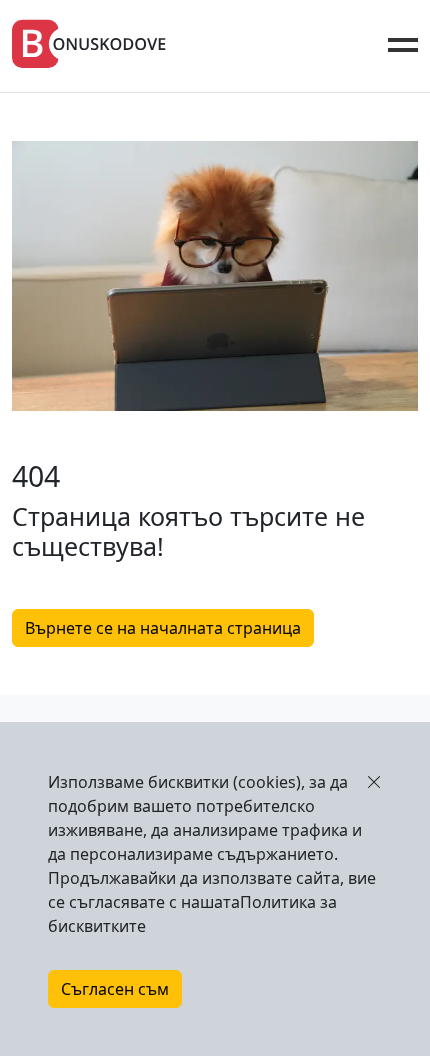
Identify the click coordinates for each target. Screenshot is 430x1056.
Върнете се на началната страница (163, 628)
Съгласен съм (115, 989)
